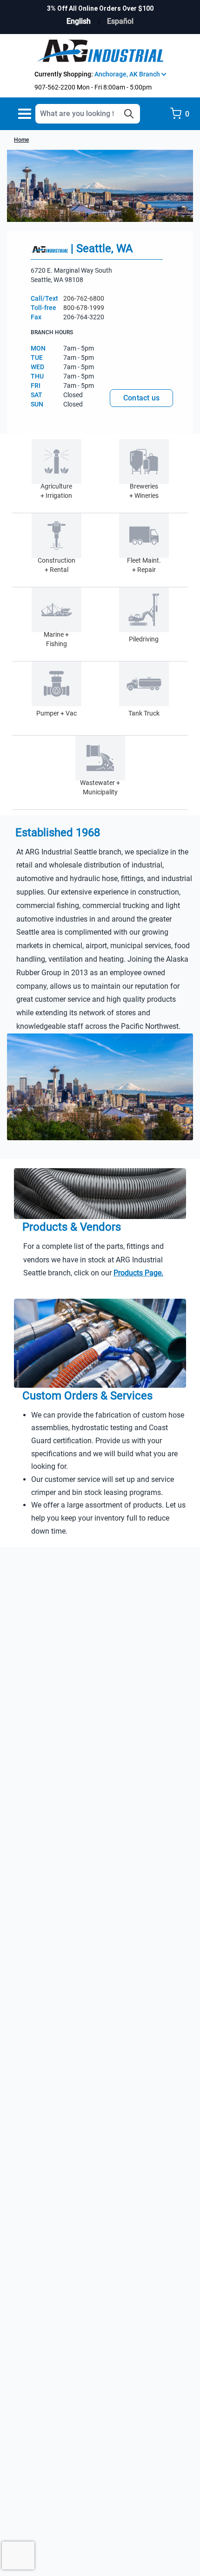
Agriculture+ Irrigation (56, 491)
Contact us (142, 398)
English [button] (79, 21)
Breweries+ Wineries (144, 491)
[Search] (129, 114)
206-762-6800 (84, 298)
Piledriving (144, 639)
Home (21, 140)
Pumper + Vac (57, 713)
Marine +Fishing (56, 639)
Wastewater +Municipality (100, 787)
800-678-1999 (84, 308)
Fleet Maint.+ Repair (144, 565)
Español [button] (120, 21)
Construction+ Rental (57, 565)
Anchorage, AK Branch (128, 74)
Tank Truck (144, 713)
